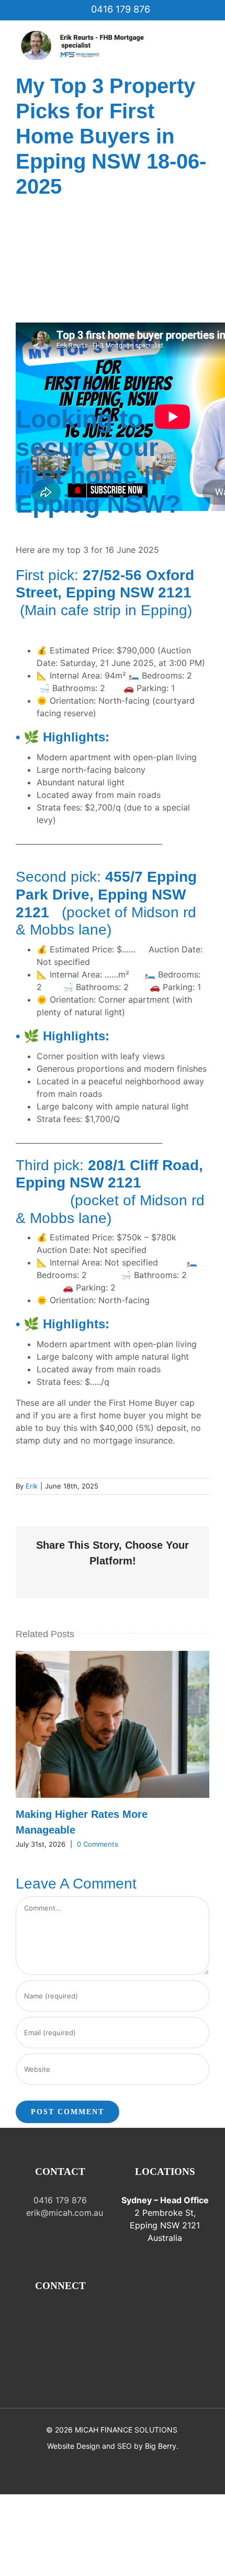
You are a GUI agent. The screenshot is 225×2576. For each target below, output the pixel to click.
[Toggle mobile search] (205, 47)
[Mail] (53, 2315)
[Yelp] (60, 2334)
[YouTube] (82, 2315)
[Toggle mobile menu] (205, 36)
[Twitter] (67, 2315)
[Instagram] (38, 2315)
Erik (32, 1486)
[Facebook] (24, 2315)
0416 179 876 (119, 9)
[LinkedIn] (97, 2315)
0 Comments (98, 1844)
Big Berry (161, 2446)
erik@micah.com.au (63, 2213)
